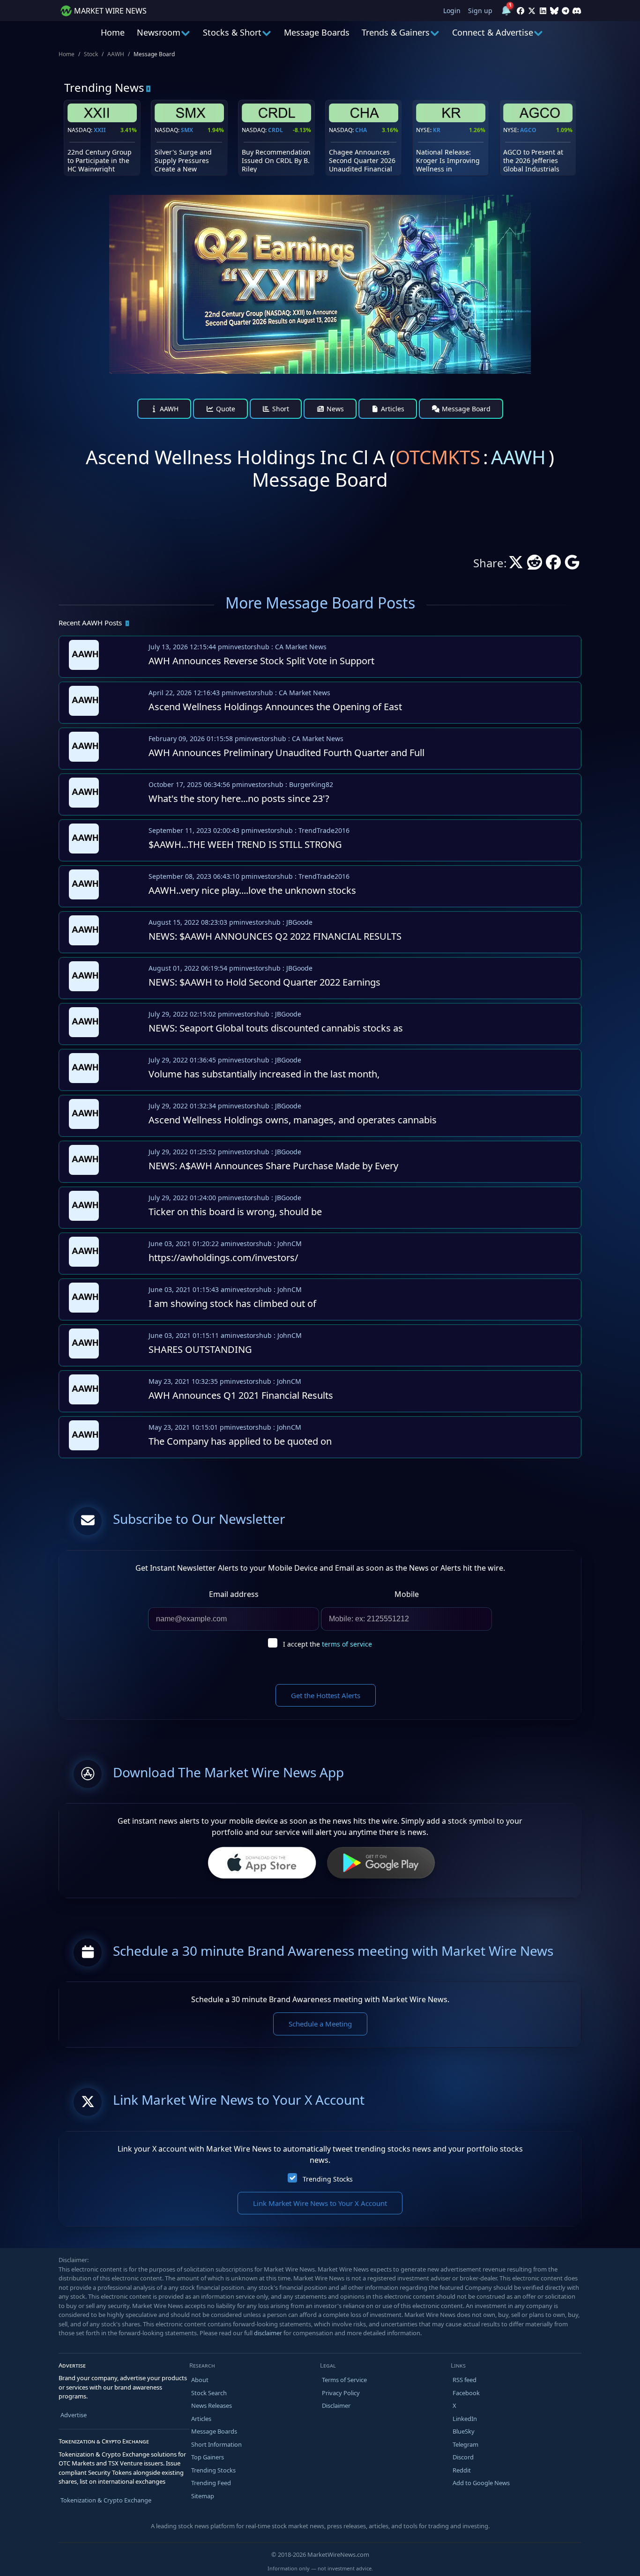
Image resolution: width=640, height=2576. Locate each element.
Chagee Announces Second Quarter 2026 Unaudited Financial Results (362, 165)
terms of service (347, 1644)
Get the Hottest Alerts (326, 1695)
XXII (100, 130)
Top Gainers (208, 2457)
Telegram (465, 2444)
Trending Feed (211, 2483)
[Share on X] (516, 565)
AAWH (116, 54)
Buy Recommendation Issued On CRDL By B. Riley (276, 160)
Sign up (480, 11)
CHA (361, 130)
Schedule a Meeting (320, 2024)
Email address (234, 1594)
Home (113, 32)
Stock (91, 54)
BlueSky (464, 2431)
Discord (463, 2457)
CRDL (275, 130)
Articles (392, 409)
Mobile (407, 1594)
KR (437, 130)
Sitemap (203, 2496)
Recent (90, 623)
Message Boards (317, 32)
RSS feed (465, 2380)
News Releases (212, 2405)
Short (280, 409)
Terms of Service (344, 2380)
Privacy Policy (341, 2393)
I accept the (327, 1644)
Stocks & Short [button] (232, 32)
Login (452, 11)
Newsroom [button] (159, 32)
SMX (187, 130)
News (334, 409)
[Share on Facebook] (553, 565)
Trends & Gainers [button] (396, 32)
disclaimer (268, 2333)
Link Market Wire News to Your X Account (320, 2203)
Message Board (465, 409)
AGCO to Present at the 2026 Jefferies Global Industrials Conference (533, 165)
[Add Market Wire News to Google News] (572, 565)
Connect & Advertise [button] (493, 32)
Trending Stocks (328, 2179)
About (200, 2380)
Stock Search (209, 2393)
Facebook (466, 2393)
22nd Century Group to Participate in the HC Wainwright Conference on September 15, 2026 (100, 169)
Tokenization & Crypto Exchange (106, 2500)
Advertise (74, 2415)
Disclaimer (336, 2405)
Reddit (462, 2470)
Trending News (104, 87)
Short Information (216, 2444)
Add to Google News (481, 2483)
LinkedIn (465, 2419)
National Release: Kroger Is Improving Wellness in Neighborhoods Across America (448, 169)
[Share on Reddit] (535, 565)
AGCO (528, 130)
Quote (225, 409)
